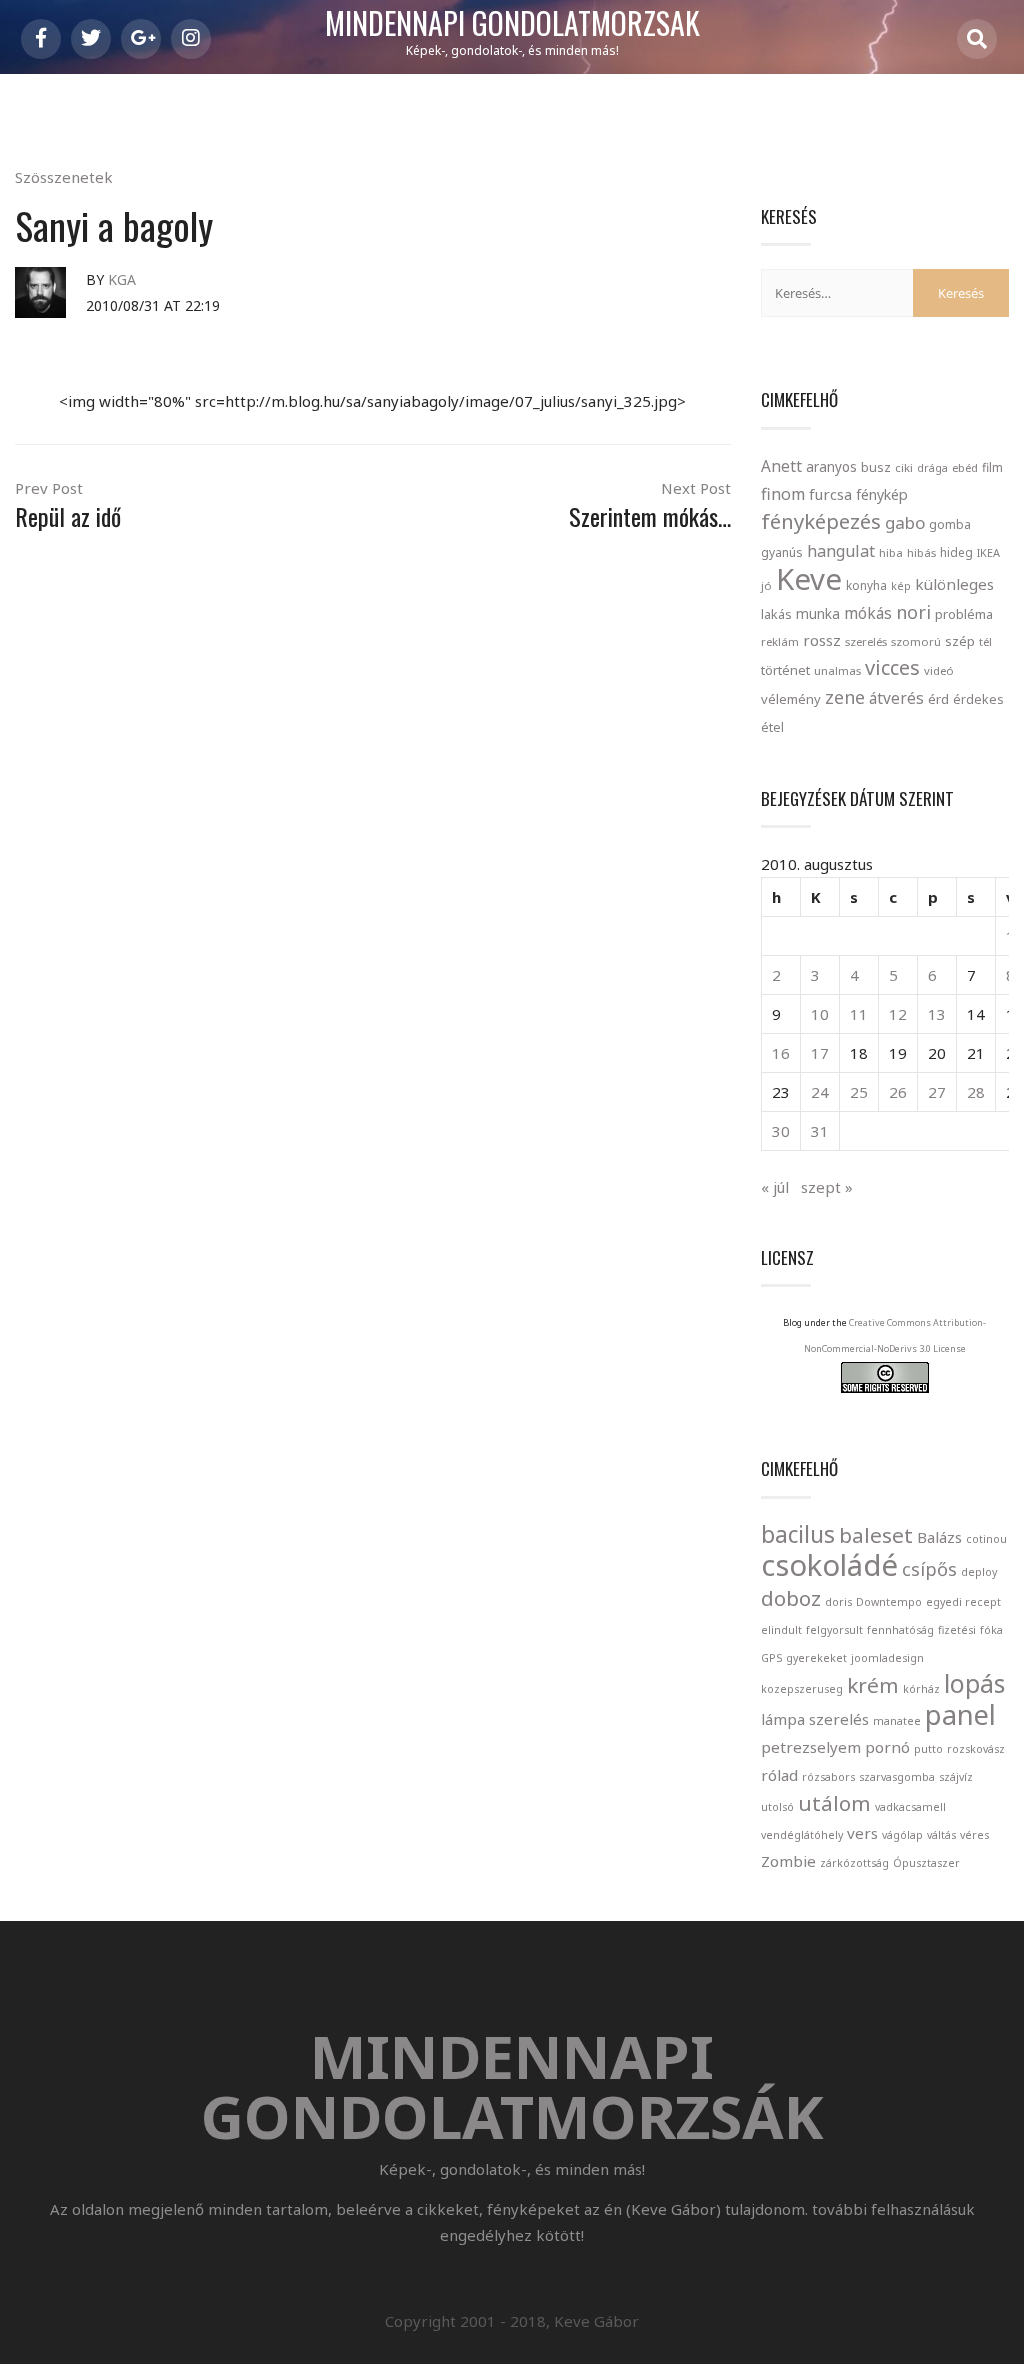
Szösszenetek (64, 177)
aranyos (831, 467)
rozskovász (976, 1749)
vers (862, 1833)
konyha (866, 585)
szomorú (916, 641)
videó (939, 670)
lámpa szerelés (815, 1719)
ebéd (965, 467)
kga (122, 279)
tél (985, 641)
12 (898, 1014)
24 (820, 1092)
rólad (779, 1775)
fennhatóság (900, 1630)
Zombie (788, 1861)
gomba (950, 524)
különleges (954, 584)
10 (820, 1014)
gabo (905, 522)
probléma (964, 614)
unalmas (837, 670)
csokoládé (829, 1565)
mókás (868, 613)
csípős (929, 1569)
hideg (956, 552)
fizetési (957, 1630)
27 (937, 1092)
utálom (834, 1803)
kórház (921, 1689)
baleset (876, 1535)
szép (960, 641)
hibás (921, 552)
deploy (979, 1572)
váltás (941, 1835)
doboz (791, 1598)
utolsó (777, 1807)
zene (845, 697)
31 (820, 1131)
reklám (780, 641)
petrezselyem (811, 1747)
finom (783, 494)
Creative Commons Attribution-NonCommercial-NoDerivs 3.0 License (895, 1335)
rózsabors (828, 1777)
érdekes (978, 699)
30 (781, 1131)
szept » (827, 1187)
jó (766, 585)
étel (772, 727)
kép (901, 586)
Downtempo (889, 1602)
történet (785, 670)
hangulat (841, 551)
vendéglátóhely (802, 1835)
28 (976, 1092)
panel (960, 1714)
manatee (897, 1721)
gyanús (782, 552)
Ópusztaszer (926, 1863)
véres (974, 1835)
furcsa (830, 494)
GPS (771, 1658)
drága (932, 467)
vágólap (902, 1835)
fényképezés (821, 521)
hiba (891, 552)
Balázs (939, 1537)
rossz (822, 640)
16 (781, 1053)
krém (873, 1685)
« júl (775, 1187)
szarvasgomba (897, 1777)
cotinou (986, 1539)
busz (876, 467)
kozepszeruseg (802, 1689)
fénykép (882, 494)
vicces (892, 667)
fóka (991, 1630)
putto (928, 1749)
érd (938, 699)
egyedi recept (963, 1602)
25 (859, 1092)
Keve (809, 579)
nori (913, 612)
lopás (974, 1683)
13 (937, 1014)
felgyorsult (834, 1630)
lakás (776, 614)
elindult (781, 1630)
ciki (904, 467)
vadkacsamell (910, 1807)
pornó (887, 1747)
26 (898, 1092)
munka (818, 613)
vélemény (791, 699)
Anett (781, 466)
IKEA (988, 552)
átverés (896, 698)
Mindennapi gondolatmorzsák (512, 24)
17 (820, 1053)
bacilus (798, 1534)
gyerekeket (816, 1658)
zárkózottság (854, 1863)
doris (838, 1602)
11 (859, 1014)
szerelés (866, 641)
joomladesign (887, 1658)
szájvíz (956, 1777)
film (992, 467)
